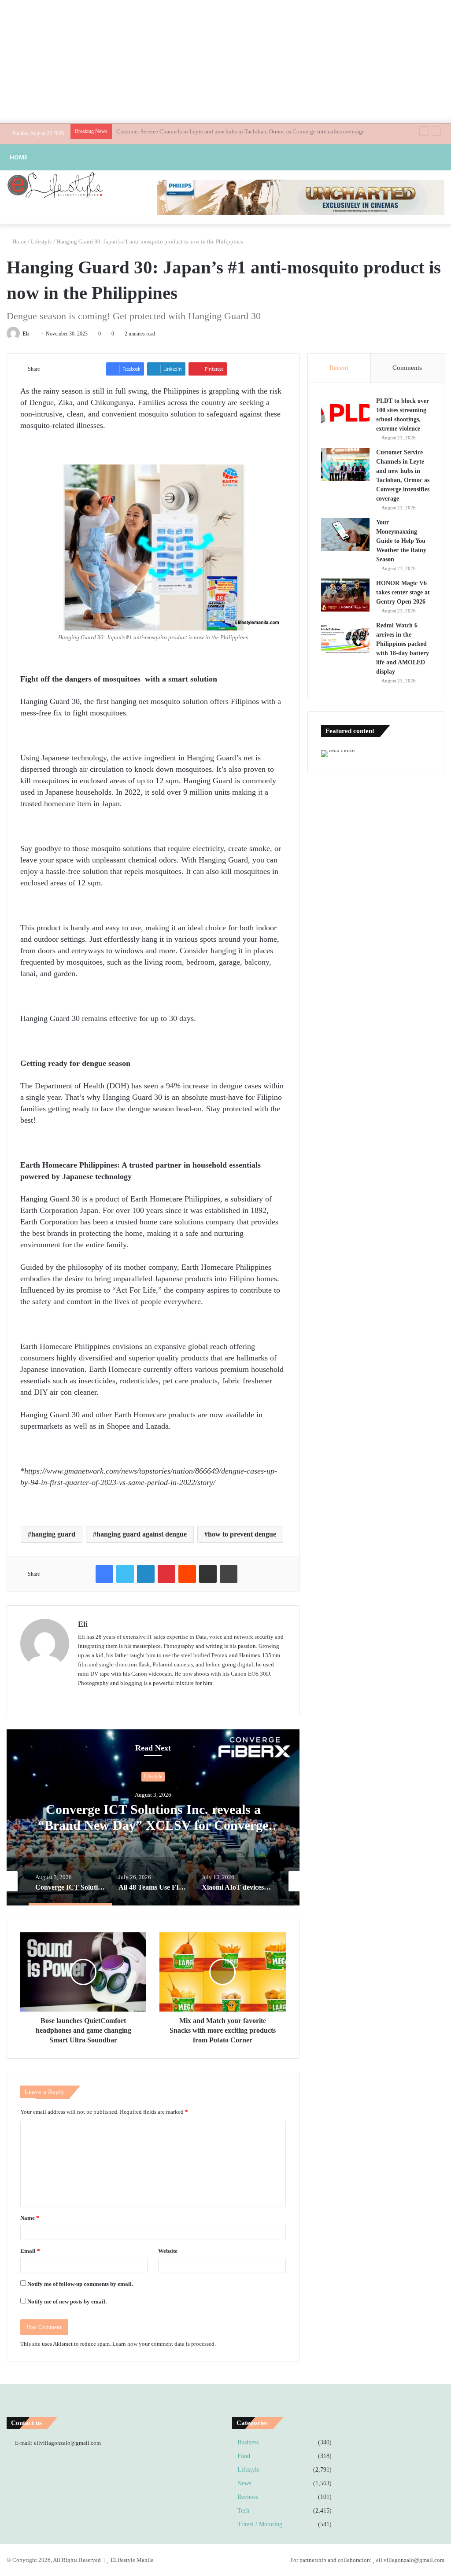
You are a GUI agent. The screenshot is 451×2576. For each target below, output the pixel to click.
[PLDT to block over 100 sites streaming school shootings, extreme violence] (345, 413)
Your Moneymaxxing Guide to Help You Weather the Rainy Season (196, 131)
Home (18, 157)
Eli (26, 334)
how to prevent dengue (242, 1534)
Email (30, 2251)
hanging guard (53, 1534)
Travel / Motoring (260, 2524)
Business (248, 2442)
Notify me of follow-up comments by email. (80, 2284)
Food (244, 2456)
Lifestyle (41, 241)
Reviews (248, 2497)
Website (168, 2251)
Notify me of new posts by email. (67, 2301)
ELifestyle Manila (132, 2560)
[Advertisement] (225, 62)
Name (30, 2218)
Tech (153, 1777)
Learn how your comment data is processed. (164, 2344)
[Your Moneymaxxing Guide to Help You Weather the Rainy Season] (345, 534)
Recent (339, 368)
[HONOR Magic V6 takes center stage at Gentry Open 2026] (345, 595)
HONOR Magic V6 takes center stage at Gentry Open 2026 (403, 592)
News (244, 2483)
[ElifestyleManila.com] (55, 184)
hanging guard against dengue (142, 1534)
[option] (153, 1817)
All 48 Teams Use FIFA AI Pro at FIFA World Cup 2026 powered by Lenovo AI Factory (153, 1826)
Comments (407, 368)
